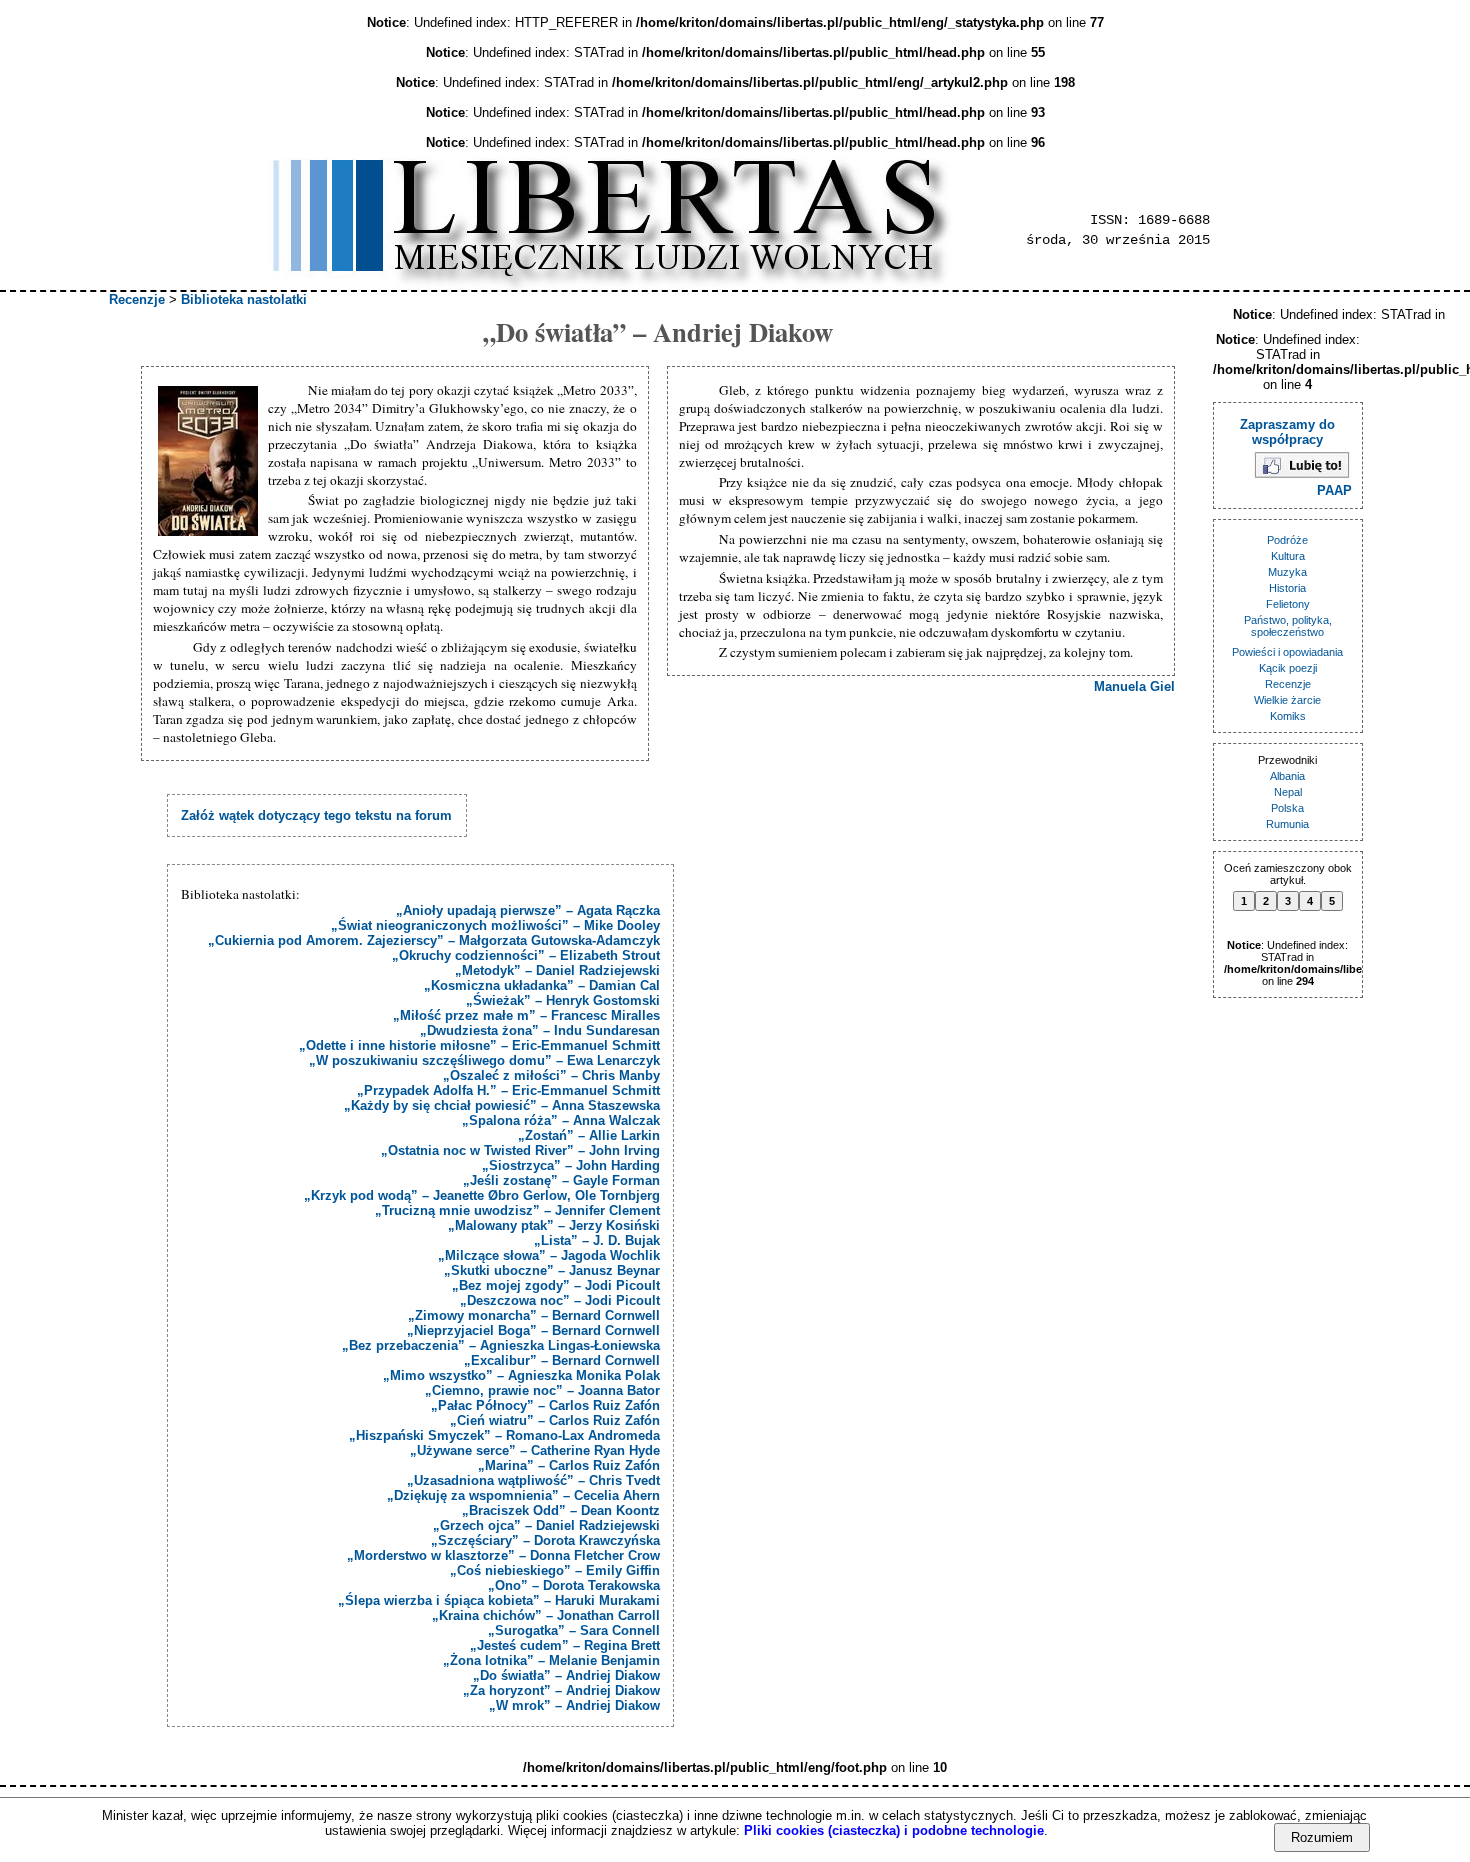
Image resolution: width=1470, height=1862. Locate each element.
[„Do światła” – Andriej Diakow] (210, 462)
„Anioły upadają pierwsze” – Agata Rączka (528, 910)
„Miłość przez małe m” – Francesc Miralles (526, 1015)
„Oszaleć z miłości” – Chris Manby (551, 1075)
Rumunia (1287, 824)
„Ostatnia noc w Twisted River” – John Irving (520, 1150)
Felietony (1288, 604)
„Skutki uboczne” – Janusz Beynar (552, 1270)
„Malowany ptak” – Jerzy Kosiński (554, 1225)
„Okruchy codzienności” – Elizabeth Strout (526, 955)
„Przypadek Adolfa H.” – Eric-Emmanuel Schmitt (508, 1090)
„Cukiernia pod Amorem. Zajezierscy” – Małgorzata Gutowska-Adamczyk (434, 940)
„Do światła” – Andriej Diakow (566, 1675)
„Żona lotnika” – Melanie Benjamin (551, 1660)
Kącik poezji (1288, 668)
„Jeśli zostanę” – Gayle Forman (561, 1180)
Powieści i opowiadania (1287, 652)
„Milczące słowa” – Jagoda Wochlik (549, 1255)
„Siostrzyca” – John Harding (571, 1165)
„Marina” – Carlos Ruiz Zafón (569, 1465)
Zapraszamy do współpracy (1287, 432)
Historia (1287, 588)
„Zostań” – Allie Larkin (589, 1135)
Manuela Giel (1134, 686)
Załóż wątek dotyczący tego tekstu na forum (316, 815)
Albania (1287, 776)
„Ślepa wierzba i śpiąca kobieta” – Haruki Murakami (499, 1600)
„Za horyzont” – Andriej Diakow (561, 1690)
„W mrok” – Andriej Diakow (574, 1705)
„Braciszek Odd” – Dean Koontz (561, 1510)
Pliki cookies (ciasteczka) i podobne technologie (894, 1830)
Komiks (1288, 716)
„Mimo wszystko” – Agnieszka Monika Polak (521, 1375)
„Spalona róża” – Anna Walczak (561, 1120)
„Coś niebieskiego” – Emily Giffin (555, 1570)
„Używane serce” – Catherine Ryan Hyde (535, 1450)
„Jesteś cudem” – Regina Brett (565, 1645)
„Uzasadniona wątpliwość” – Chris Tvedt (533, 1480)
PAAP (1334, 490)
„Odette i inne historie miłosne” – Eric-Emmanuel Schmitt (479, 1045)
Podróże (1287, 540)
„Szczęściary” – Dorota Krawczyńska (545, 1540)
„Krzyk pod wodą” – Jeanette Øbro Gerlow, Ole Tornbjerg (482, 1195)
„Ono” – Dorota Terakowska (574, 1585)
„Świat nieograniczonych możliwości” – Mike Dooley (495, 925)
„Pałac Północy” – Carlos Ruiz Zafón (545, 1405)
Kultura (1288, 556)
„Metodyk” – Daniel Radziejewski (557, 970)
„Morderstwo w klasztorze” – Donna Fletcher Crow (503, 1555)
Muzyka (1287, 572)
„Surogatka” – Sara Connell (574, 1630)
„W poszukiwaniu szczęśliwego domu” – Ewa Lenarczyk (484, 1060)
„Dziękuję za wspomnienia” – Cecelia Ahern (523, 1495)
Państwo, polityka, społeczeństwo (1288, 626)
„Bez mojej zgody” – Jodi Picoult (556, 1285)
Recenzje (137, 299)
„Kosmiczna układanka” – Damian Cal (542, 985)
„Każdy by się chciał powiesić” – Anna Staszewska (502, 1105)
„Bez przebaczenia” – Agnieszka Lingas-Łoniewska (501, 1345)
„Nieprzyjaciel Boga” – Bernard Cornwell (533, 1330)
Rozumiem (1322, 1837)
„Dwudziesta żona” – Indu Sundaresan (540, 1030)
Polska (1287, 808)
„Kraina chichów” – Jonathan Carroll (546, 1615)
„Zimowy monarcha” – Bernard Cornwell (534, 1315)
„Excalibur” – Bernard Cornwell (562, 1360)
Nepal (1288, 792)
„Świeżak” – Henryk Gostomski (563, 1000)
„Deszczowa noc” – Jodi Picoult (560, 1300)
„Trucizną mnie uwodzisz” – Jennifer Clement (517, 1210)
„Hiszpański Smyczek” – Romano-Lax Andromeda (504, 1435)
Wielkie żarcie (1287, 700)
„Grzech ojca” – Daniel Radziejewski (546, 1525)
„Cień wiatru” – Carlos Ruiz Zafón (555, 1420)
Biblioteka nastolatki (244, 299)
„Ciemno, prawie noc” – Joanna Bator (542, 1390)
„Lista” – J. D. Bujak (597, 1240)
